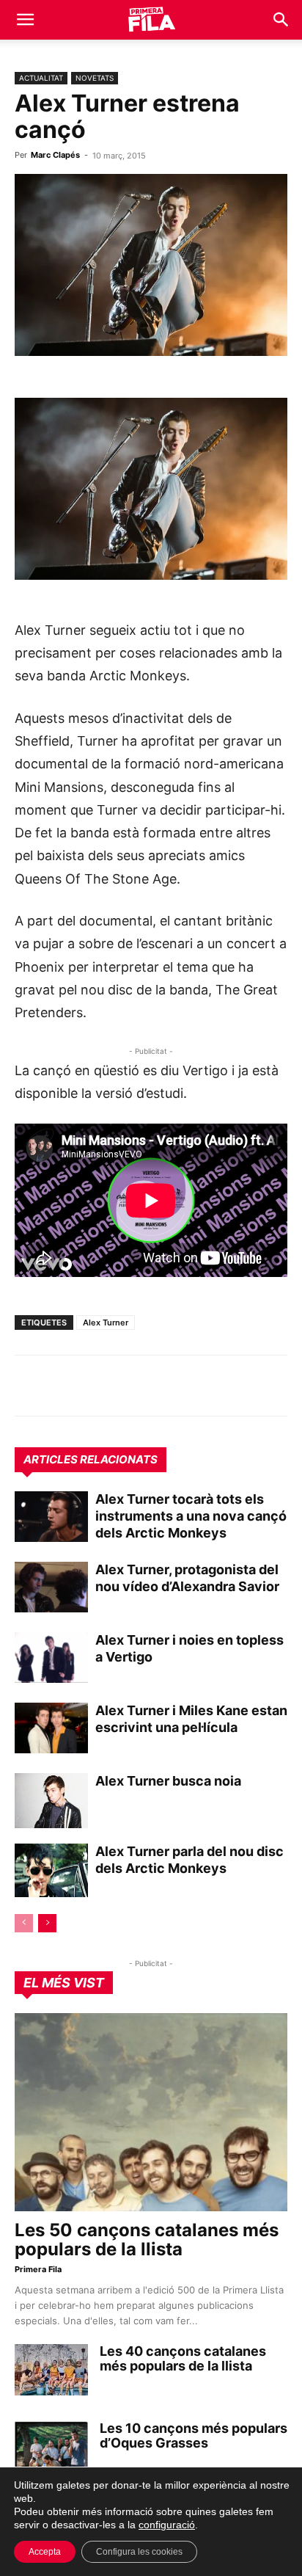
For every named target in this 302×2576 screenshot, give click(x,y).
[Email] (164, 1386)
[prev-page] (24, 1923)
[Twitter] (97, 1386)
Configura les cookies (139, 2552)
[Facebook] (130, 1386)
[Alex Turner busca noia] (51, 1801)
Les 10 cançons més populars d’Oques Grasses (194, 2435)
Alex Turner (106, 1322)
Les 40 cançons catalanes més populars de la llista (183, 2358)
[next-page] (47, 1923)
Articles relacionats (91, 1459)
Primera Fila (38, 2269)
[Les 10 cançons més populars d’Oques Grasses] (51, 2447)
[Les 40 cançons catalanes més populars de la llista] (51, 2370)
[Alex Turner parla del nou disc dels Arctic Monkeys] (51, 1871)
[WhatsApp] (29, 1386)
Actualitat (41, 78)
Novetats (95, 78)
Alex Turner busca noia (168, 1781)
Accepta (45, 2552)
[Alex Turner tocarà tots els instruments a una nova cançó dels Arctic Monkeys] (51, 1517)
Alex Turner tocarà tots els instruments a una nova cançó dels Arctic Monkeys (191, 1516)
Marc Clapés (55, 155)
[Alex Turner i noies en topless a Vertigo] (51, 1658)
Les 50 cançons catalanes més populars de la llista (147, 2240)
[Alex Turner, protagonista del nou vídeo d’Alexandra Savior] (51, 1587)
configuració (167, 2525)
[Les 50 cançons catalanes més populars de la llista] (151, 2112)
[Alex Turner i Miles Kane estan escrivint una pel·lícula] (51, 1728)
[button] (25, 20)
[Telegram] (63, 1386)
